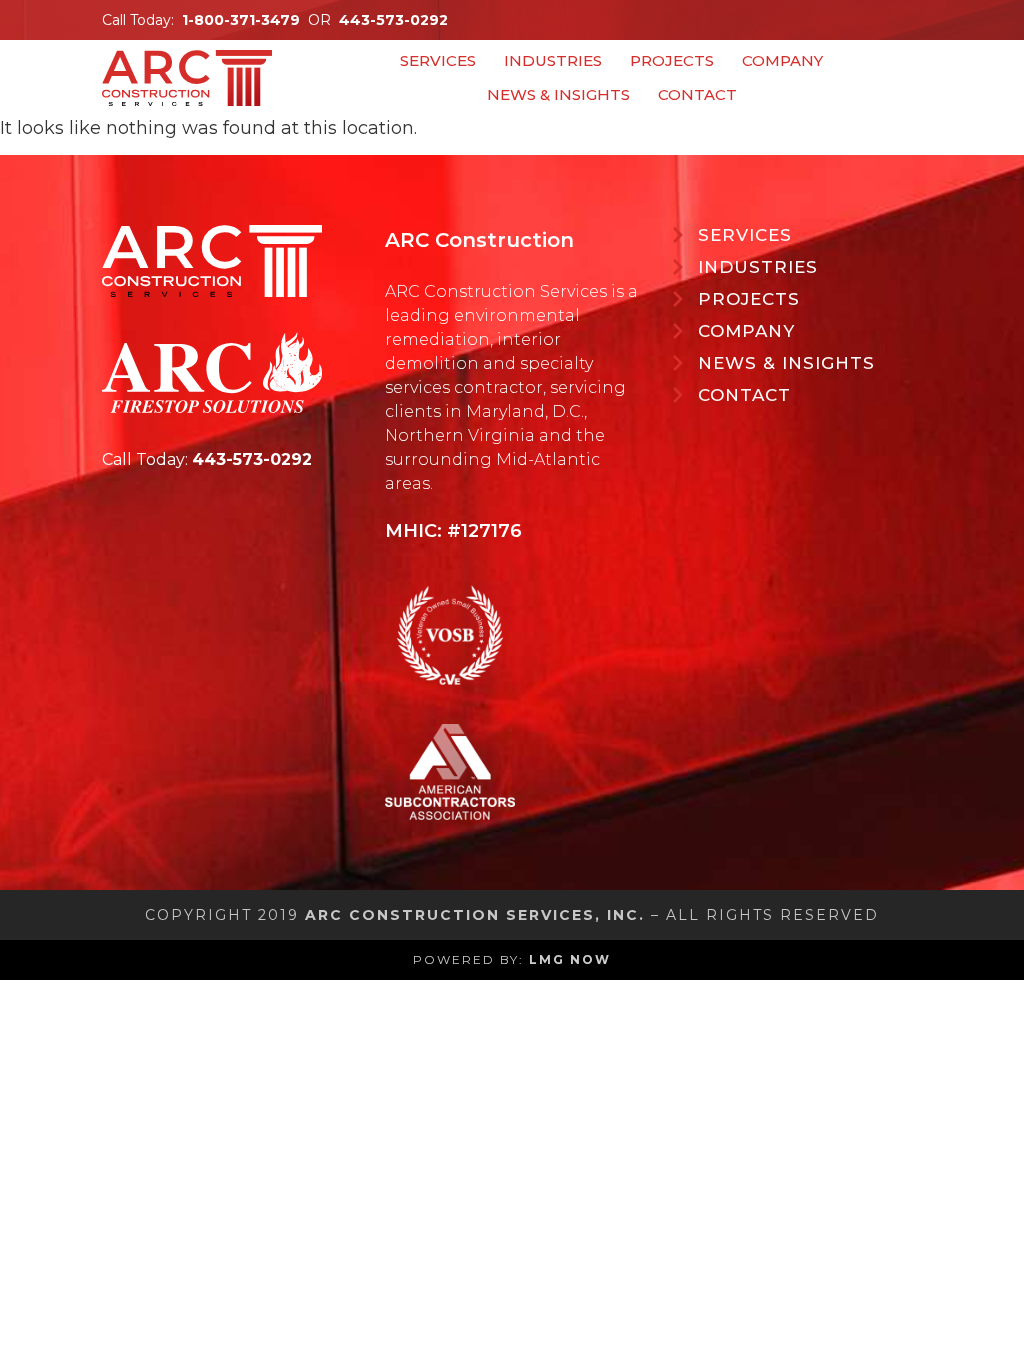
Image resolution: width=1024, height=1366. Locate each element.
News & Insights (558, 94)
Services (438, 60)
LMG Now (570, 959)
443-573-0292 (393, 20)
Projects (672, 60)
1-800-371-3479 (241, 20)
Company (782, 60)
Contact (697, 94)
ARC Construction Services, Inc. (475, 915)
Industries (553, 60)
